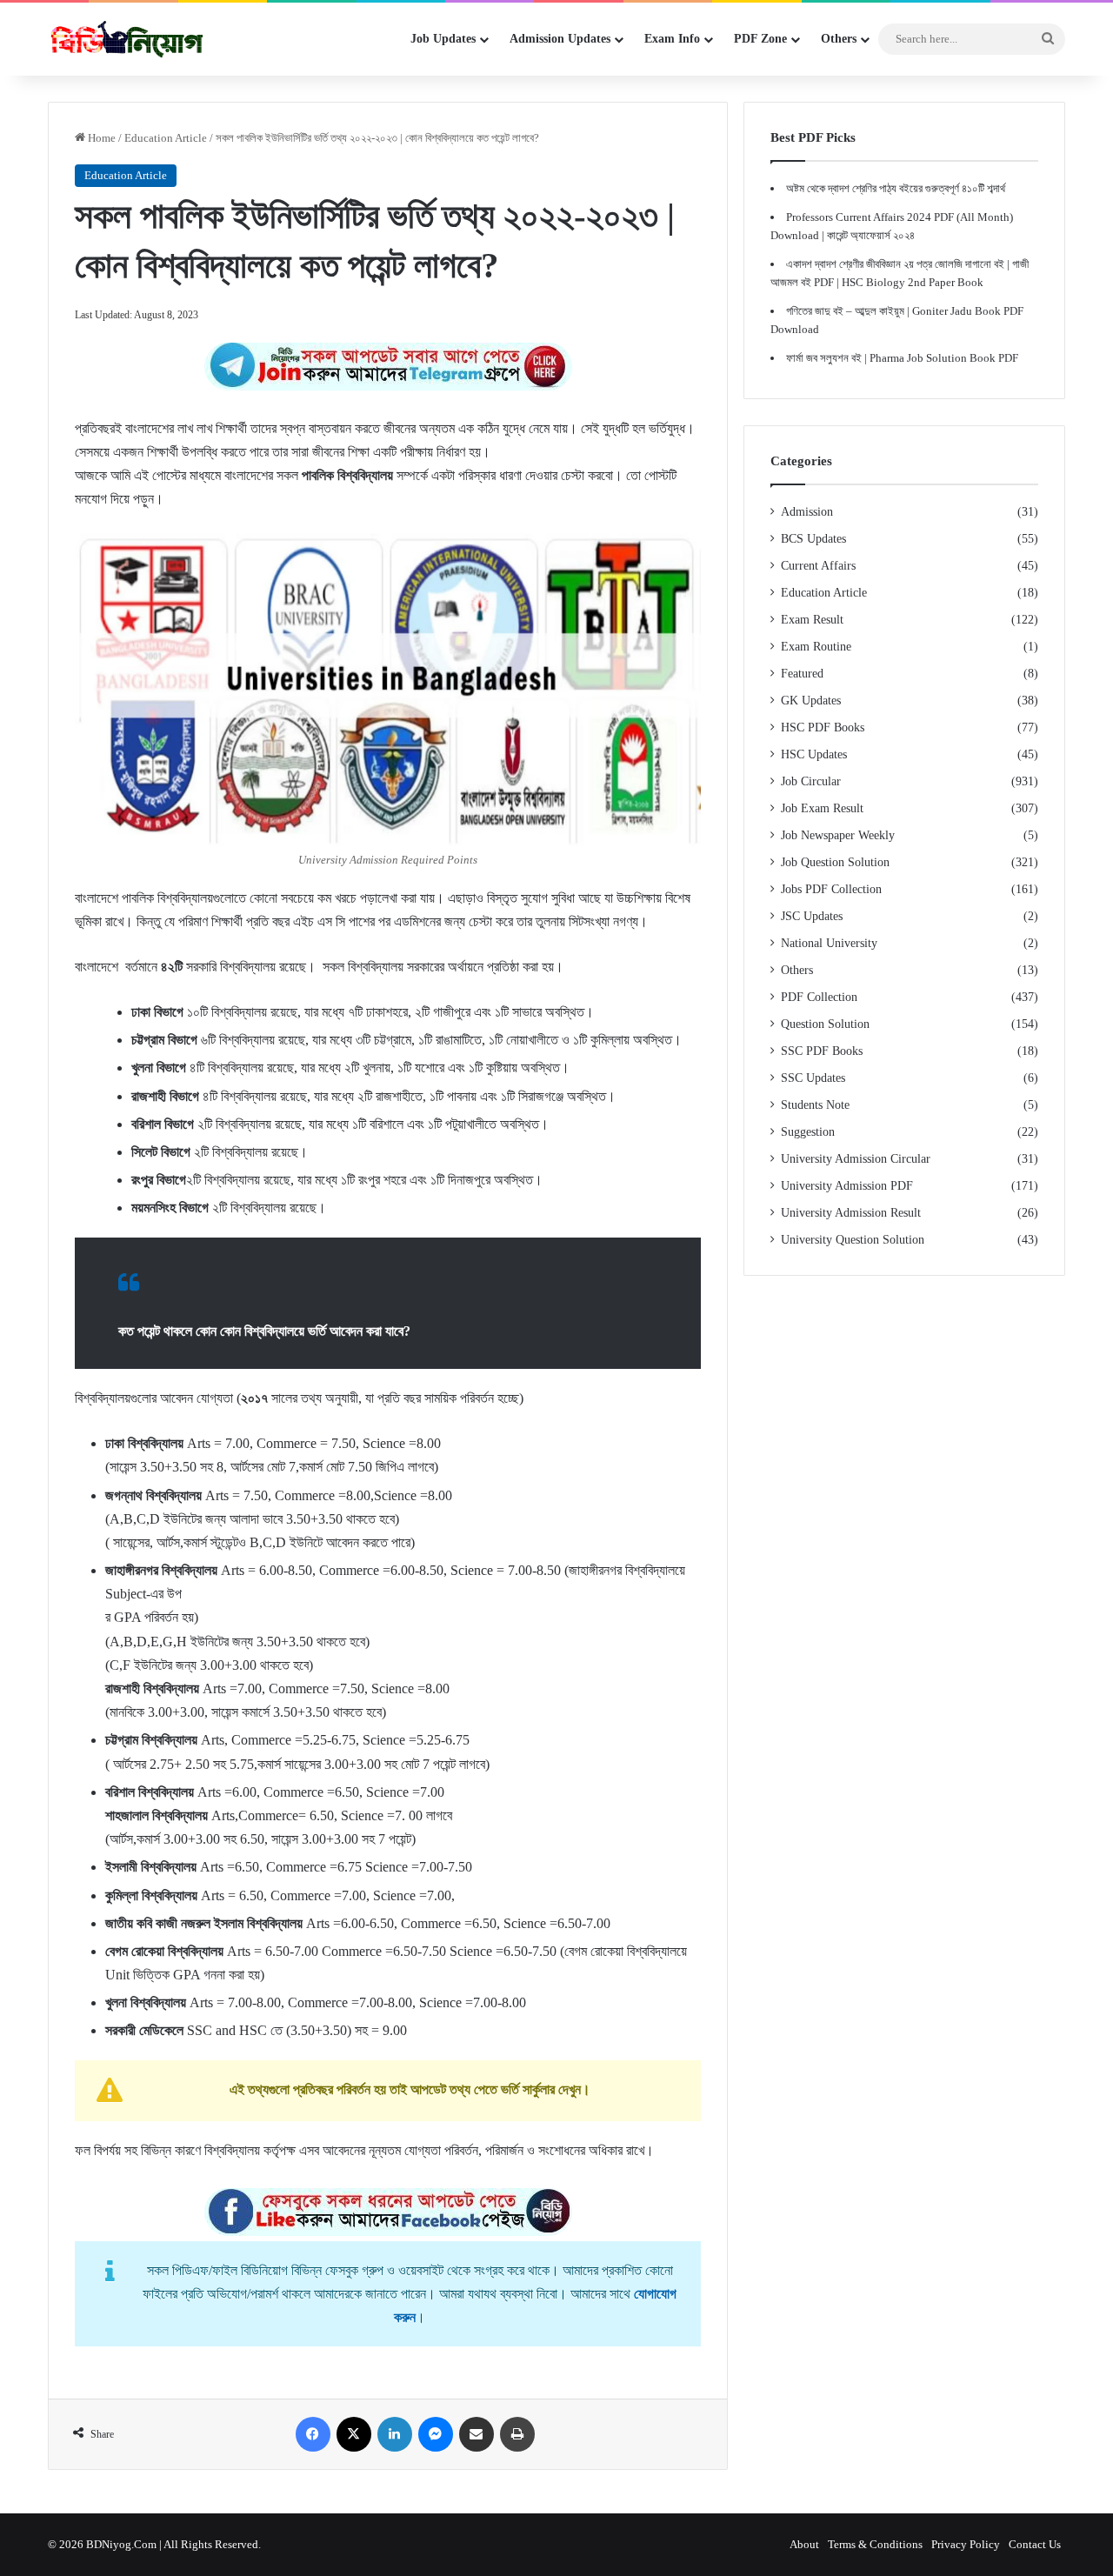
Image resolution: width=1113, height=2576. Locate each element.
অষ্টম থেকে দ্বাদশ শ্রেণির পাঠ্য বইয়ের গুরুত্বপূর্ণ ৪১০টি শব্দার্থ (896, 188)
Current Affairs (818, 566)
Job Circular (811, 781)
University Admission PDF (847, 1186)
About (804, 2544)
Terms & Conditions (875, 2544)
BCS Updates (813, 539)
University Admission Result (851, 1213)
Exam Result (812, 620)
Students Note (815, 1105)
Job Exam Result (822, 808)
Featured (802, 674)
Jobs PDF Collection (831, 889)
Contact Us (1035, 2544)
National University (829, 943)
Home (100, 138)
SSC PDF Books (822, 1051)
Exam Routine (816, 647)
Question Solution (825, 1024)
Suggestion (808, 1132)
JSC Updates (812, 916)
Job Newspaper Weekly (838, 835)
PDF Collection (819, 997)
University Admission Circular (856, 1159)
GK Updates (811, 701)
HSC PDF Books (823, 727)
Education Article (166, 138)
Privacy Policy (966, 2544)
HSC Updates (814, 754)
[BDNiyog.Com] (127, 39)
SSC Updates (813, 1078)
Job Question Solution (835, 862)
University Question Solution (853, 1240)
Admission (807, 512)
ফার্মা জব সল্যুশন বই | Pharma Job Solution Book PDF (902, 358)
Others (797, 970)
